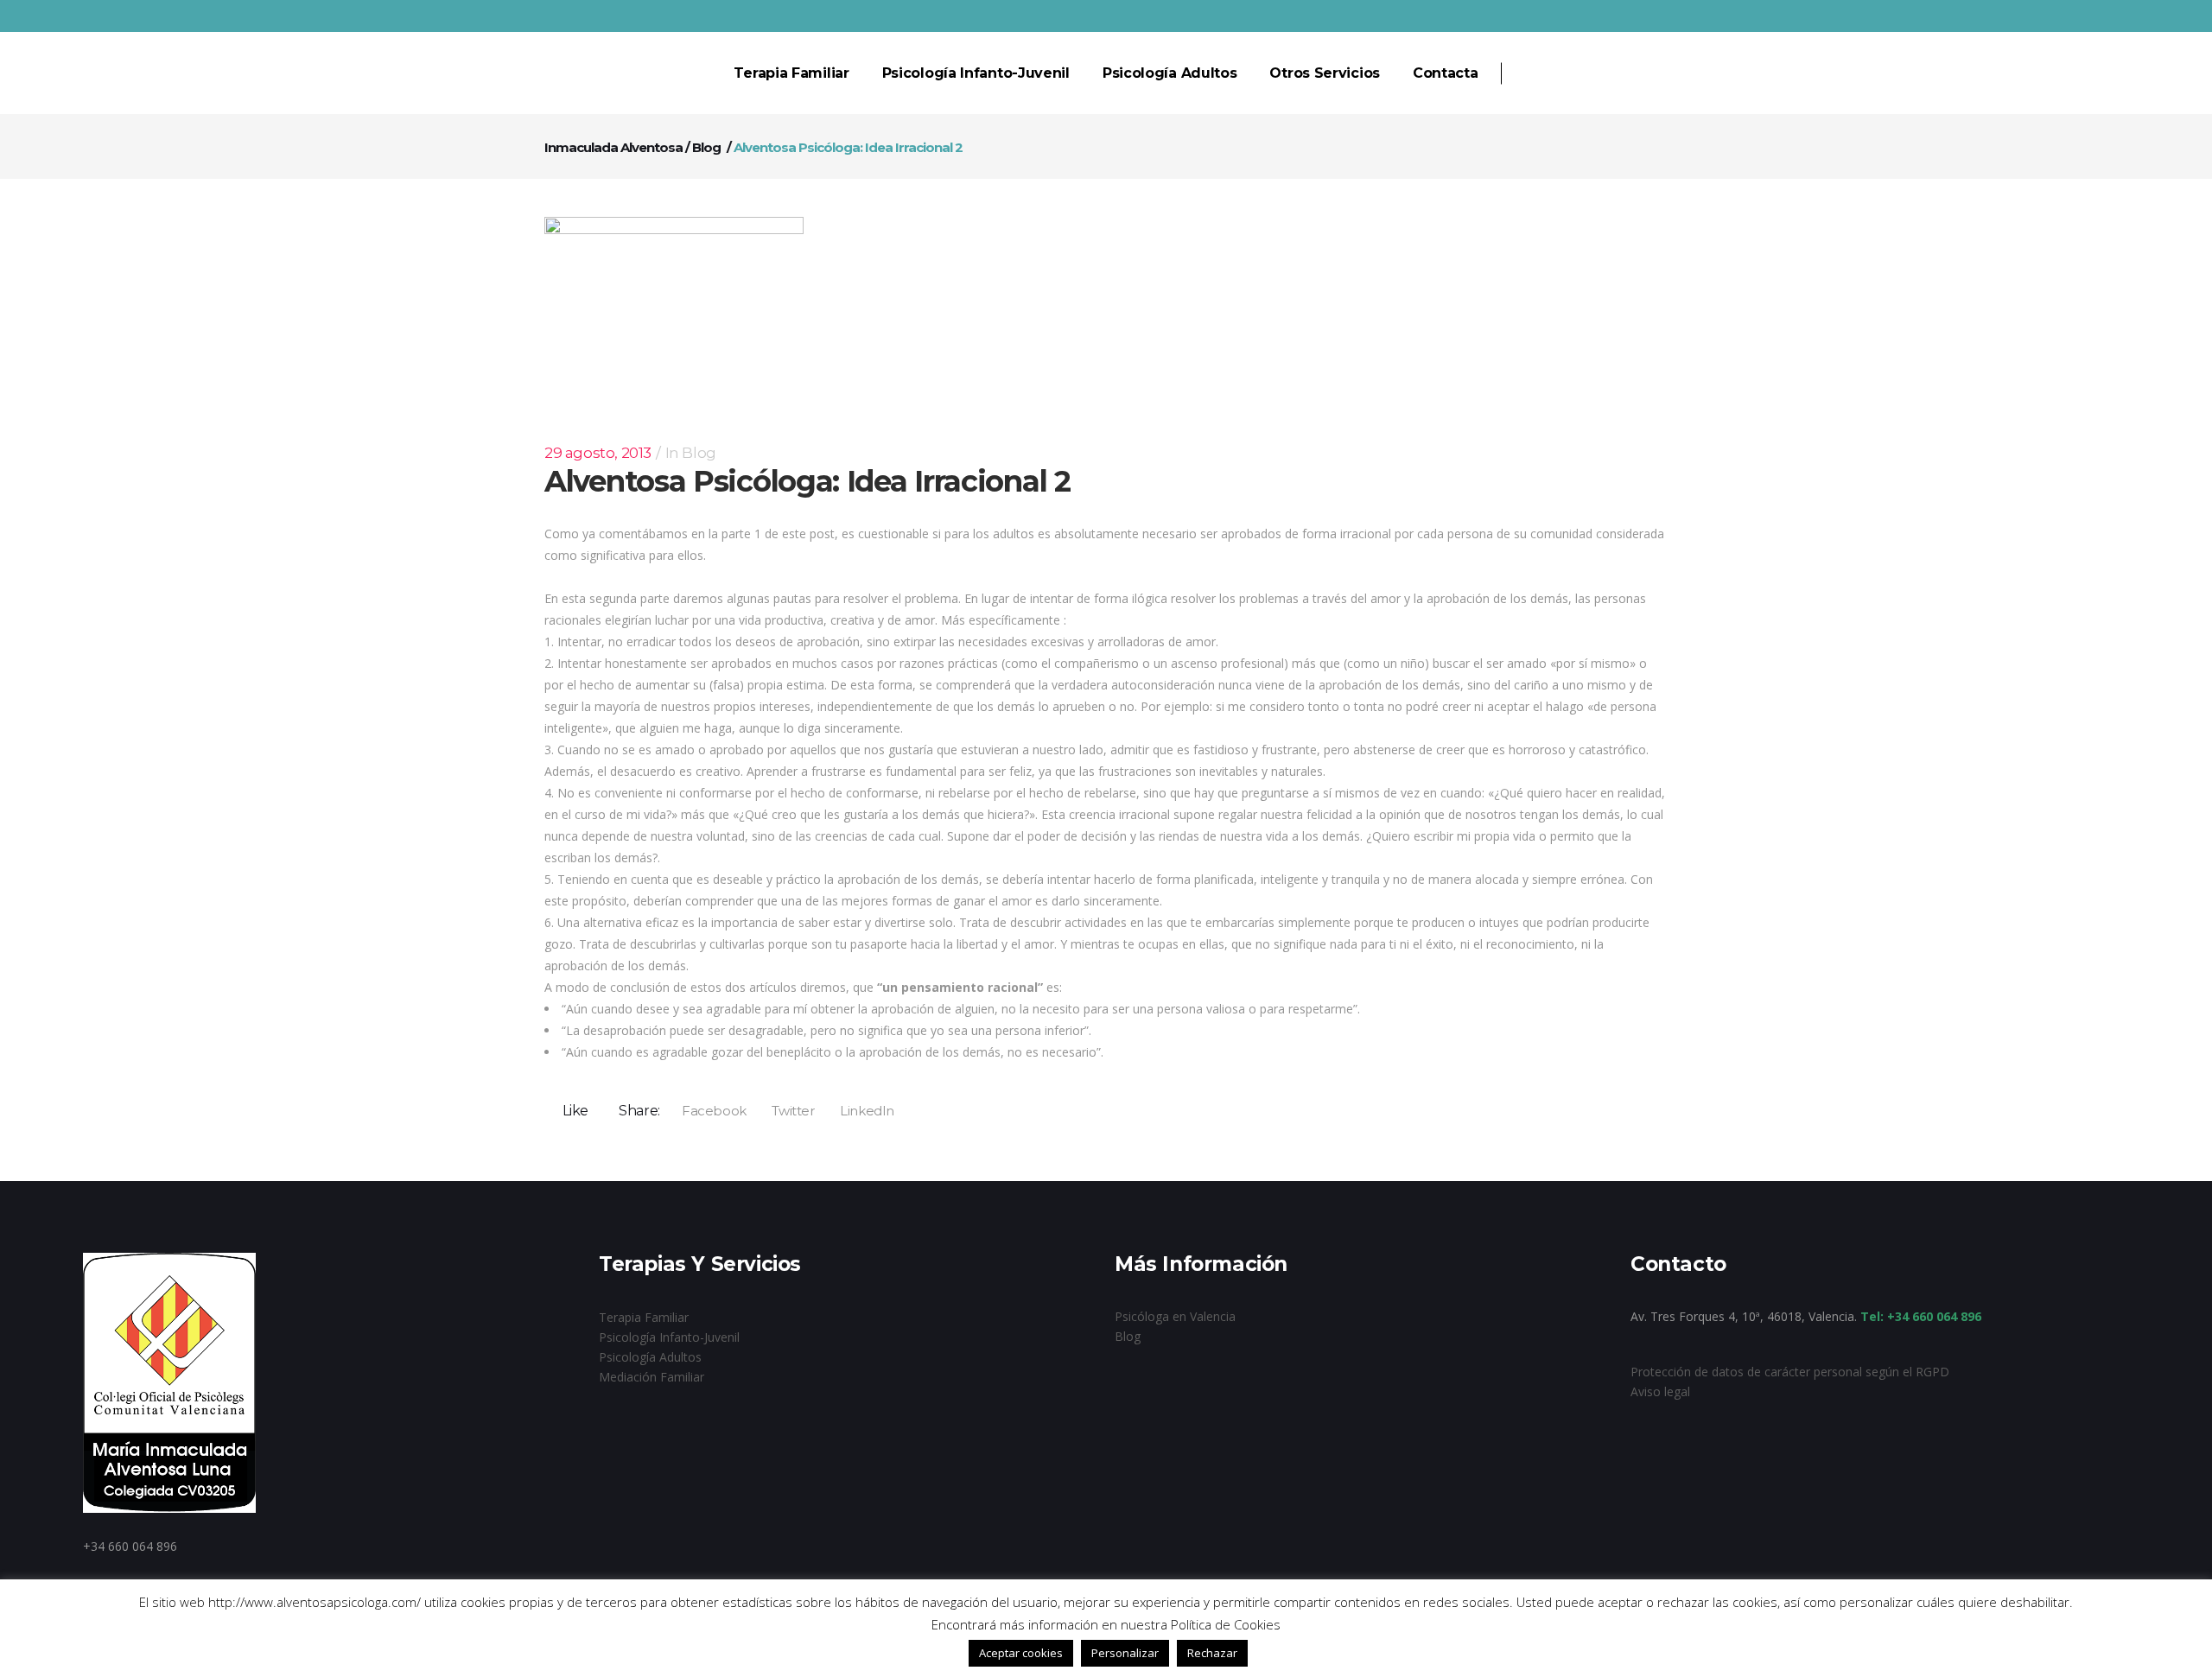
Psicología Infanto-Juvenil (669, 1337)
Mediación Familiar (652, 1377)
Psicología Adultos (650, 1357)
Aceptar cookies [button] (1021, 1653)
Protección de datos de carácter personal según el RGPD (1790, 1372)
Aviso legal (1660, 1391)
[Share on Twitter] (788, 1110)
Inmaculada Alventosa (613, 147)
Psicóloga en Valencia (1175, 1316)
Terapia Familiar (644, 1317)
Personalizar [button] (1125, 1653)
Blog (706, 147)
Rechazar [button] (1212, 1653)
